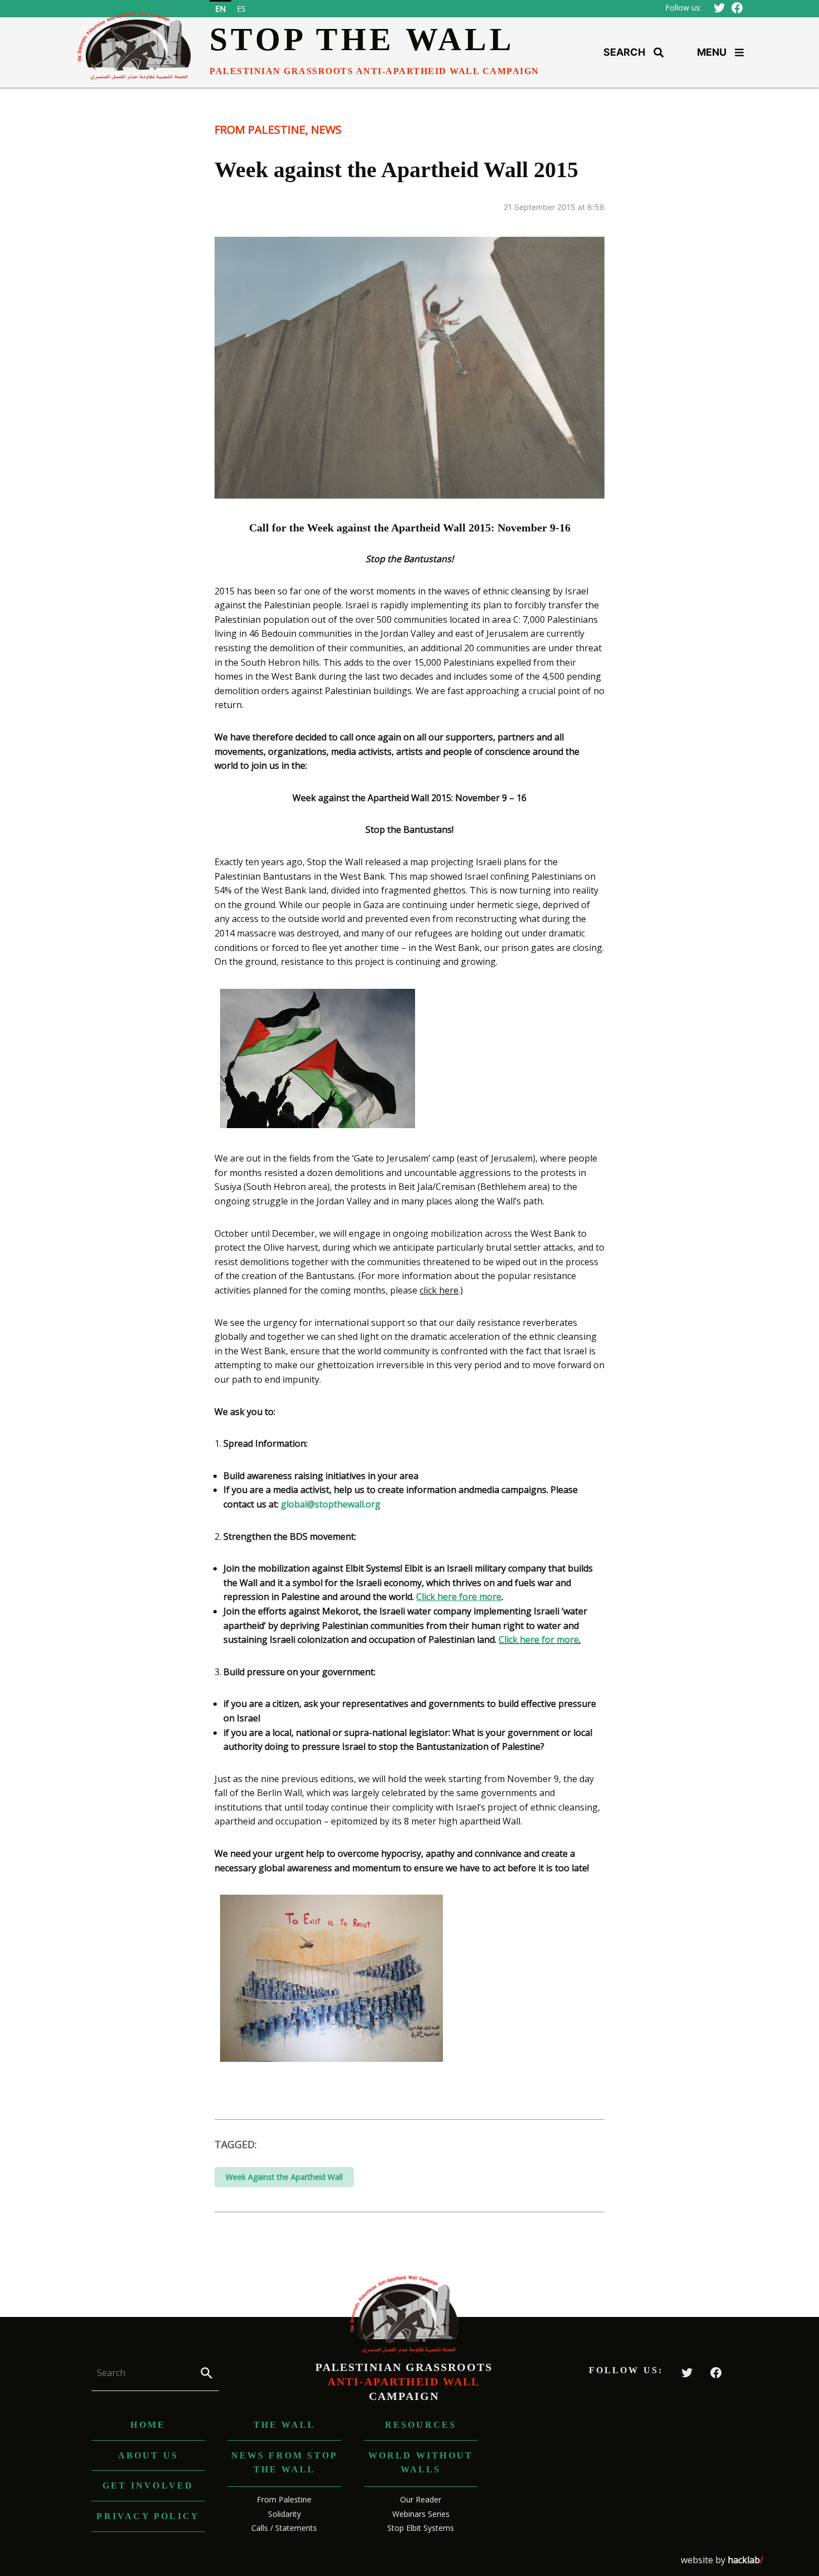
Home (148, 2425)
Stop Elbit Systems (421, 2528)
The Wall (285, 2425)
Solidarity (284, 2514)
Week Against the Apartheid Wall (284, 2177)
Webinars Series (421, 2514)
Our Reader (421, 2499)
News (326, 130)
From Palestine (260, 130)
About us (148, 2455)
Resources (421, 2425)
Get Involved (148, 2485)
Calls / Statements (284, 2528)
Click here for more (539, 1640)
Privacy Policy (148, 2516)
